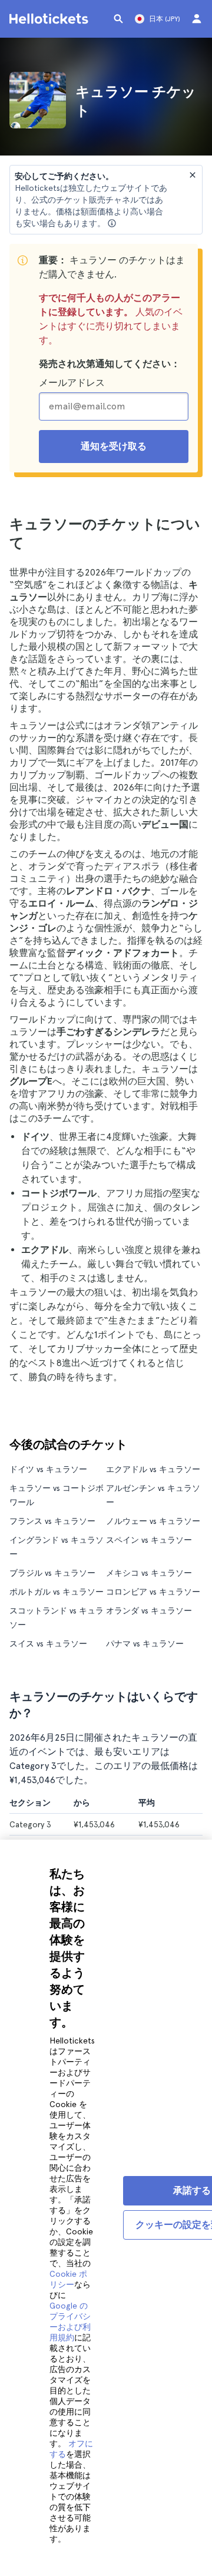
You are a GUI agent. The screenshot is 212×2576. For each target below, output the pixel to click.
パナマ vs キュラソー (145, 1644)
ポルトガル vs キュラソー (57, 1592)
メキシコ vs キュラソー (149, 1573)
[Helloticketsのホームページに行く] (51, 19)
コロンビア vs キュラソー (153, 1592)
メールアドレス (72, 383)
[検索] (118, 19)
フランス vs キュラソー (52, 1521)
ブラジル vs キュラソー (52, 1573)
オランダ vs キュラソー (149, 1611)
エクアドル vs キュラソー (153, 1469)
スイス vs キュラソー (48, 1644)
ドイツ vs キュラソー (48, 1469)
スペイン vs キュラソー (149, 1540)
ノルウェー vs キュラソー (153, 1521)
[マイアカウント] (197, 19)
